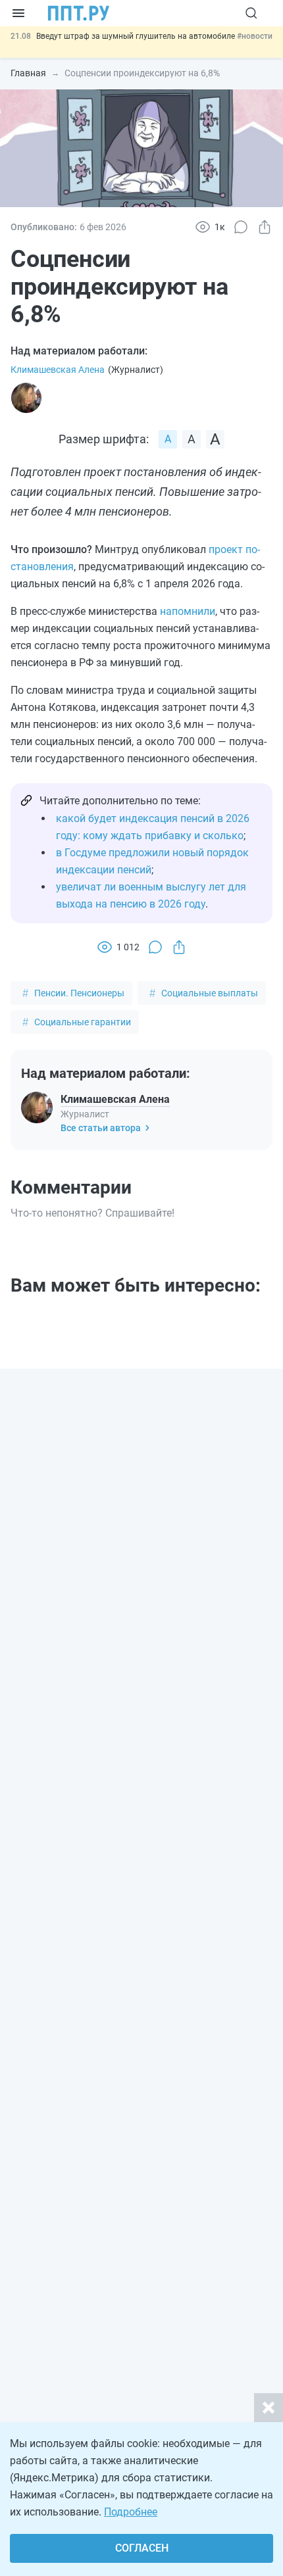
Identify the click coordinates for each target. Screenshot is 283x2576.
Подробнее (131, 2512)
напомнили (188, 611)
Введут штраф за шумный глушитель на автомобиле (137, 36)
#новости (255, 36)
